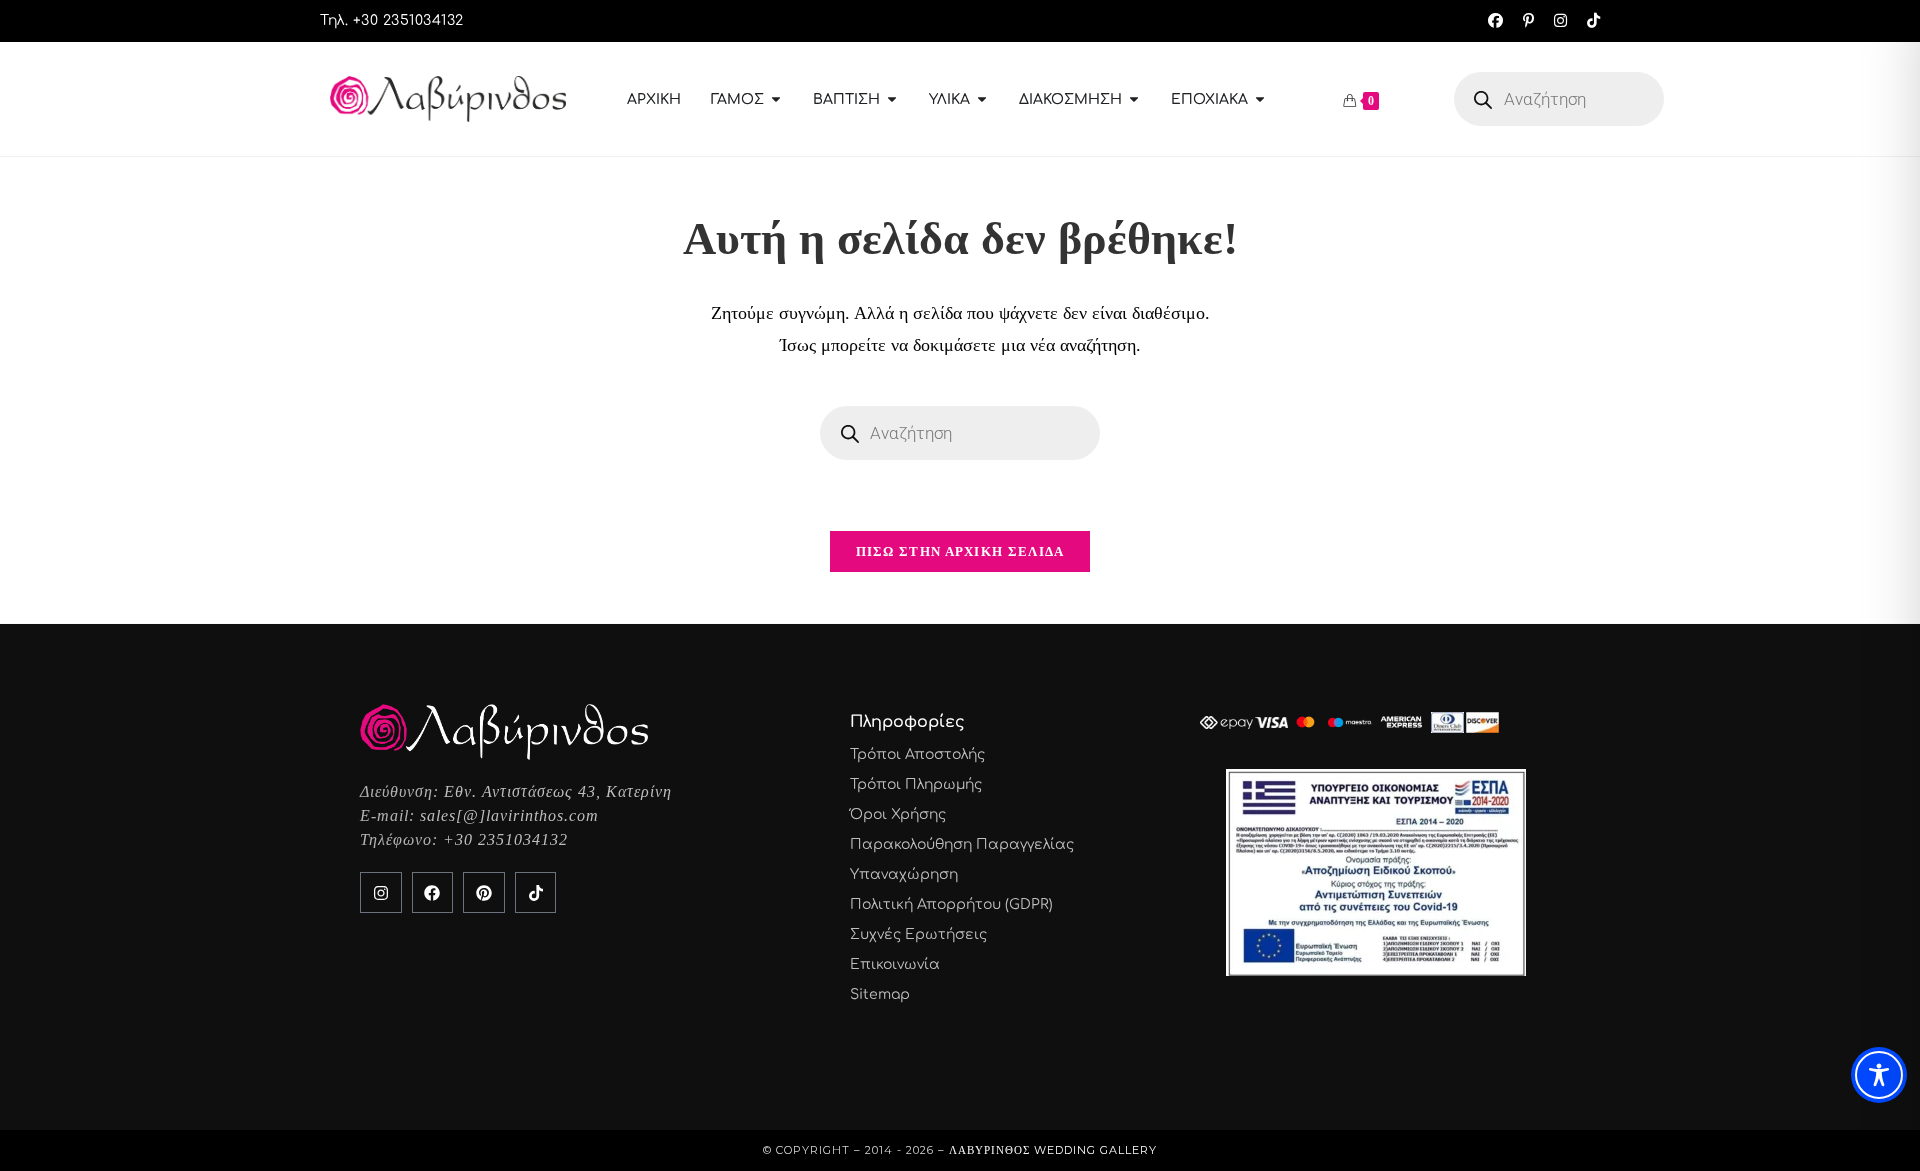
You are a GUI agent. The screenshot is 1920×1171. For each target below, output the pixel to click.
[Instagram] (381, 893)
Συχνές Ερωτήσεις (918, 934)
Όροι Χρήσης (898, 814)
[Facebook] (433, 893)
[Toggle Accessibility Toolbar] (1879, 1075)
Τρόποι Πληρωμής (916, 784)
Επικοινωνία (895, 964)
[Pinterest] (484, 893)
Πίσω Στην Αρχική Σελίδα (960, 551)
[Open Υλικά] (982, 99)
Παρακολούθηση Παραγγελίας (962, 844)
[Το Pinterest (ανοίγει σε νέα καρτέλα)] (1528, 21)
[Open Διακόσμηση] (1134, 99)
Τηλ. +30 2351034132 (392, 20)
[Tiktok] (536, 893)
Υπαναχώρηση (904, 874)
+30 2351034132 (505, 839)
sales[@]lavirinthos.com (509, 815)
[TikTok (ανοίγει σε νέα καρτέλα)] (1588, 21)
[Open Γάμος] (776, 99)
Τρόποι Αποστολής (917, 754)
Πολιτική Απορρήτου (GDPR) (951, 904)
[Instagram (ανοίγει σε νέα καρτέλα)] (1560, 21)
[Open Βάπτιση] (892, 99)
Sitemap (880, 994)
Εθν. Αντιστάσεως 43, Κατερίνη (558, 791)
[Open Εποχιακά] (1260, 99)
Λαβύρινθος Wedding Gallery (1053, 1150)
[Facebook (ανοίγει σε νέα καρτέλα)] (1495, 21)
